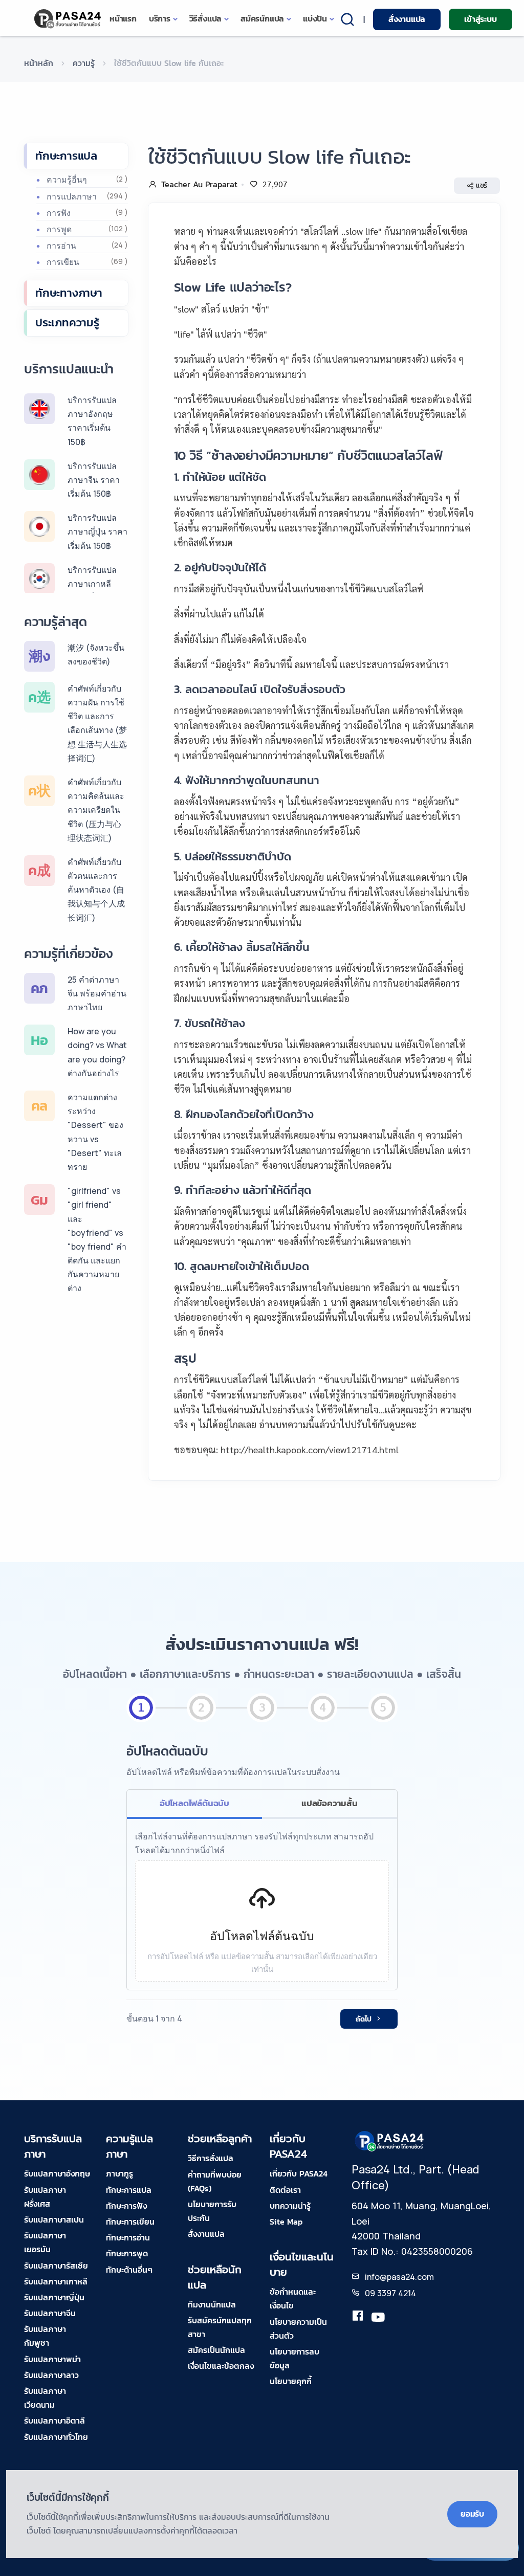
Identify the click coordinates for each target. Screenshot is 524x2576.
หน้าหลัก (39, 63)
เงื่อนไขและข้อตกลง (221, 2366)
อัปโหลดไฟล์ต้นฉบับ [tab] (194, 1803)
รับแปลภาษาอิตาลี (54, 2420)
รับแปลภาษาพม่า (52, 2359)
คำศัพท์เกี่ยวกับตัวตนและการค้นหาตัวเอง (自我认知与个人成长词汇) (96, 890)
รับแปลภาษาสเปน (54, 2219)
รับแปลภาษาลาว (51, 2375)
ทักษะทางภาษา (69, 293)
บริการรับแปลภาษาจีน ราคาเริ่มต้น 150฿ (94, 480)
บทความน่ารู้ (290, 2206)
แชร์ (482, 185)
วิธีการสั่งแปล (211, 2158)
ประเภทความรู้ (67, 323)
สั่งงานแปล (407, 19)
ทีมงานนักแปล (212, 2304)
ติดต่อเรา (285, 2190)
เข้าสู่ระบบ (480, 19)
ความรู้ (84, 63)
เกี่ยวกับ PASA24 (299, 2173)
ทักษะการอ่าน (128, 2237)
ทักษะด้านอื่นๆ (129, 2270)
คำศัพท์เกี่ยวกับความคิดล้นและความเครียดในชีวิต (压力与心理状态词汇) (96, 810)
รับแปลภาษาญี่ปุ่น (54, 2297)
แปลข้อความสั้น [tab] (330, 1803)
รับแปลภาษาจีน (50, 2313)
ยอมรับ (472, 2514)
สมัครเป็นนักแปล (216, 2350)
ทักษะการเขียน (130, 2222)
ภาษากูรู (119, 2173)
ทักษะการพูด (127, 2253)
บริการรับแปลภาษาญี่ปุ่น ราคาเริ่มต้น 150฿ (97, 531)
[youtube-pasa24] (378, 2318)
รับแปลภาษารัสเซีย (56, 2266)
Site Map (286, 2222)
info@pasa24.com (399, 2277)
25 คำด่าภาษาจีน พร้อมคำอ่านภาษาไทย (97, 993)
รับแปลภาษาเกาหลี (56, 2281)
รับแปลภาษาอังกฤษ (57, 2173)
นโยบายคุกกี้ (291, 2381)
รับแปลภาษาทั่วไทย (56, 2437)
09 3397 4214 (390, 2293)
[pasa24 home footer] (390, 2141)
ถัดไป (364, 2019)
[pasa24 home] (68, 19)
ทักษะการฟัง (126, 2206)
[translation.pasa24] (358, 2318)
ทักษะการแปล (66, 156)
